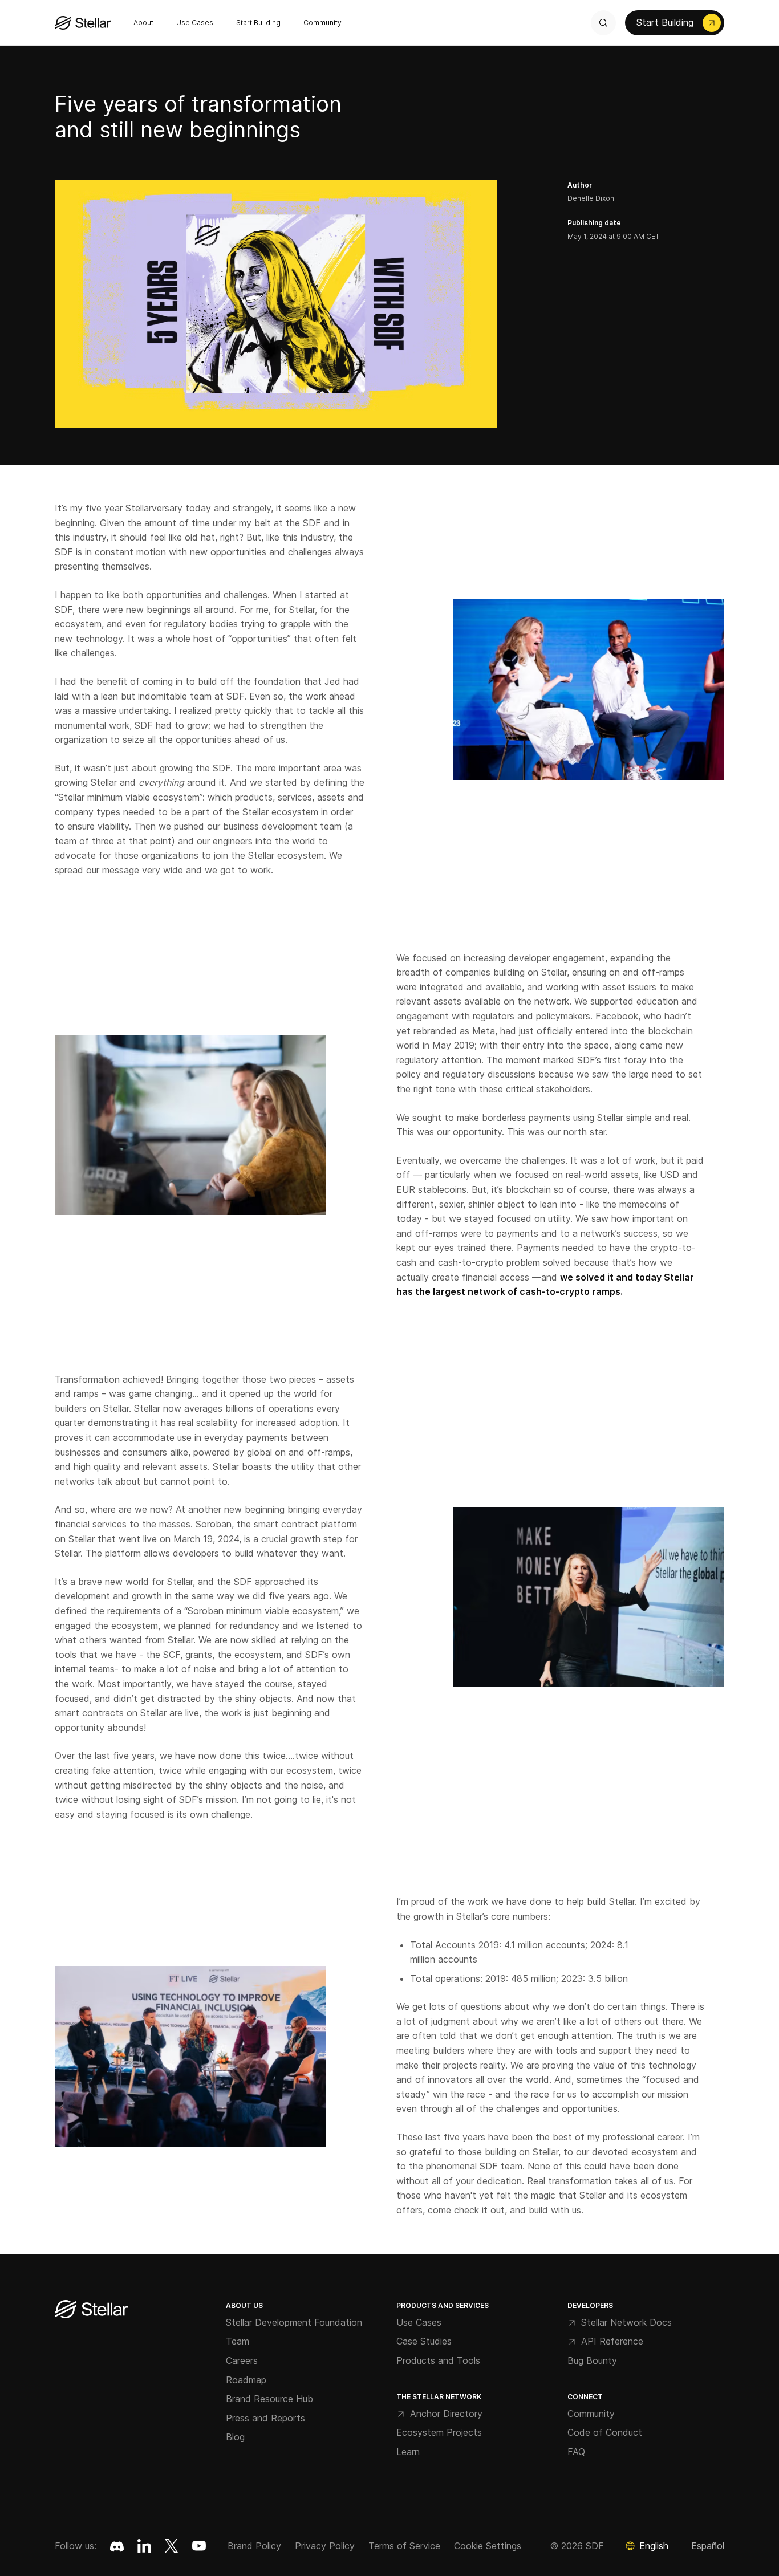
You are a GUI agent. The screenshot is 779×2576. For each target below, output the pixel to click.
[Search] (603, 23)
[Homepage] (91, 2310)
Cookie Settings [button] (488, 2546)
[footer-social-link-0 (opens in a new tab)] (117, 2546)
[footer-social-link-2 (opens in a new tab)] (172, 2546)
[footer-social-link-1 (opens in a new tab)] (144, 2546)
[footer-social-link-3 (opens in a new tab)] (199, 2546)
